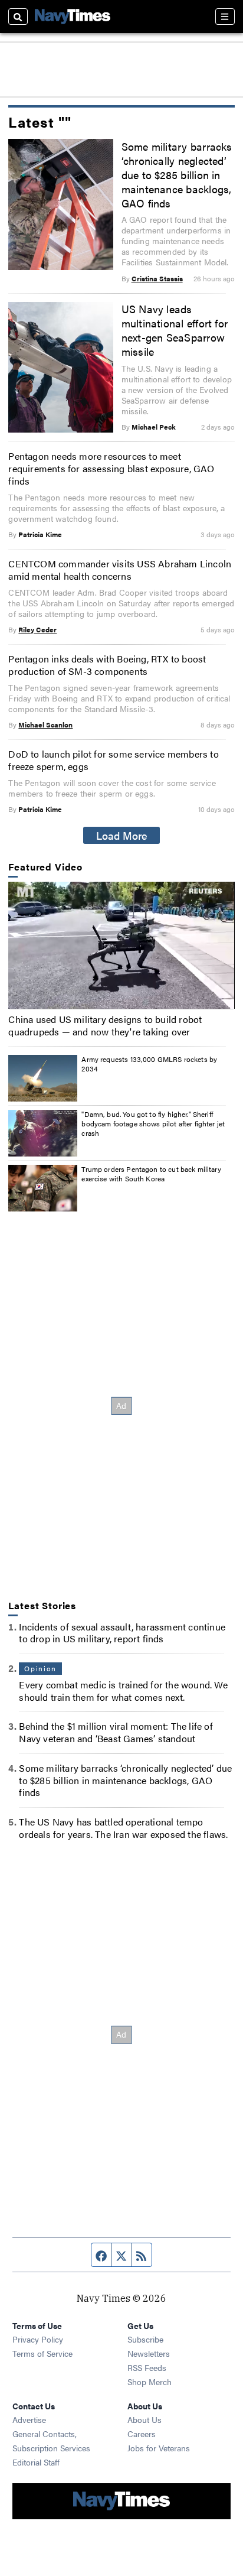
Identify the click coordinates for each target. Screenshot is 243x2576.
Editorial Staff (36, 2462)
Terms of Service (42, 2353)
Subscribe (145, 2339)
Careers (142, 2434)
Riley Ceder (37, 629)
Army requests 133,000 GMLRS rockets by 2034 (149, 1064)
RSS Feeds (147, 2367)
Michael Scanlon (45, 725)
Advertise (29, 2419)
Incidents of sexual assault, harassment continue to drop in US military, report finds (122, 1633)
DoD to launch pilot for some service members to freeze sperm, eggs (113, 760)
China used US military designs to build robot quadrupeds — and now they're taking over (105, 1025)
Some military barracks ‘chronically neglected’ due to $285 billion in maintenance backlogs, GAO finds (177, 174)
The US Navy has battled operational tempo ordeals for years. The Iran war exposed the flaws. (123, 1828)
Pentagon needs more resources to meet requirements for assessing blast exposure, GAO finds (111, 468)
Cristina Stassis (157, 278)
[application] (121, 946)
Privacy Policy (38, 2339)
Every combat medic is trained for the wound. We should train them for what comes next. (123, 1691)
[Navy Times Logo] (73, 16)
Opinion (40, 1668)
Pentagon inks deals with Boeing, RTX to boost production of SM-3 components (107, 665)
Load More (122, 835)
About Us (145, 2419)
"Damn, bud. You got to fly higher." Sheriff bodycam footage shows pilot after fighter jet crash (153, 1123)
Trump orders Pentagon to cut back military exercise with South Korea (151, 1174)
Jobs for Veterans (159, 2448)
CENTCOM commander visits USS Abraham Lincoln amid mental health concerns (120, 570)
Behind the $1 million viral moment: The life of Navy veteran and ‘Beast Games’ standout (116, 1732)
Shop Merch (150, 2382)
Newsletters (149, 2353)
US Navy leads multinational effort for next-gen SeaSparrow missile (175, 330)
